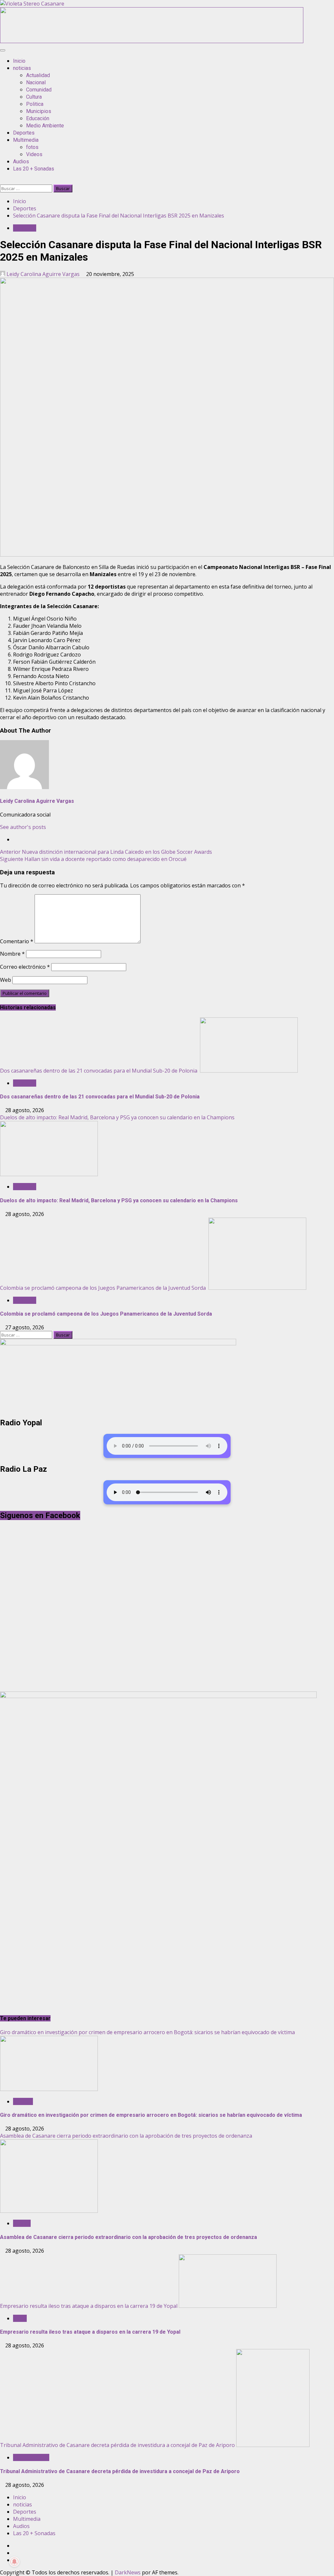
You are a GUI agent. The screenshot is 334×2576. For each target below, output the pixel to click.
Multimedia (26, 140)
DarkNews (128, 2572)
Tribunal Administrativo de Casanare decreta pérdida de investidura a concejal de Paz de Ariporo (117, 2445)
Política (22, 2223)
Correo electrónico (25, 967)
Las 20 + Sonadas (34, 169)
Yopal (20, 2318)
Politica (35, 104)
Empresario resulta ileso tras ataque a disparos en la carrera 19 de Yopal (89, 2306)
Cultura (34, 97)
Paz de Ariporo (31, 2457)
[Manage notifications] (14, 2562)
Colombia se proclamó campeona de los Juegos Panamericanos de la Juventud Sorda (104, 1288)
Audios (21, 162)
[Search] (2, 181)
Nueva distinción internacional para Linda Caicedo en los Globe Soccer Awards (106, 852)
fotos (32, 147)
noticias (22, 68)
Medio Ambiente (45, 126)
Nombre (12, 954)
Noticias (23, 2101)
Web (6, 980)
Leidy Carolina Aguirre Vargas (43, 274)
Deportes (24, 133)
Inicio (19, 61)
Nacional (36, 82)
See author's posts (23, 827)
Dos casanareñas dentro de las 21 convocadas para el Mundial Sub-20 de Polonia (99, 1071)
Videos (34, 154)
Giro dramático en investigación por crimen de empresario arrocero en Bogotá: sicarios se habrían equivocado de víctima (147, 2032)
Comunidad (39, 90)
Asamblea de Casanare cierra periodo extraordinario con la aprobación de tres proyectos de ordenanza (126, 2136)
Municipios (39, 111)
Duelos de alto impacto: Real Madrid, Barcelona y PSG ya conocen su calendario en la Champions (118, 1117)
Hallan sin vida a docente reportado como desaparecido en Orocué (93, 859)
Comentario (17, 941)
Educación (38, 118)
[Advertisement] (152, 41)
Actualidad (38, 75)
